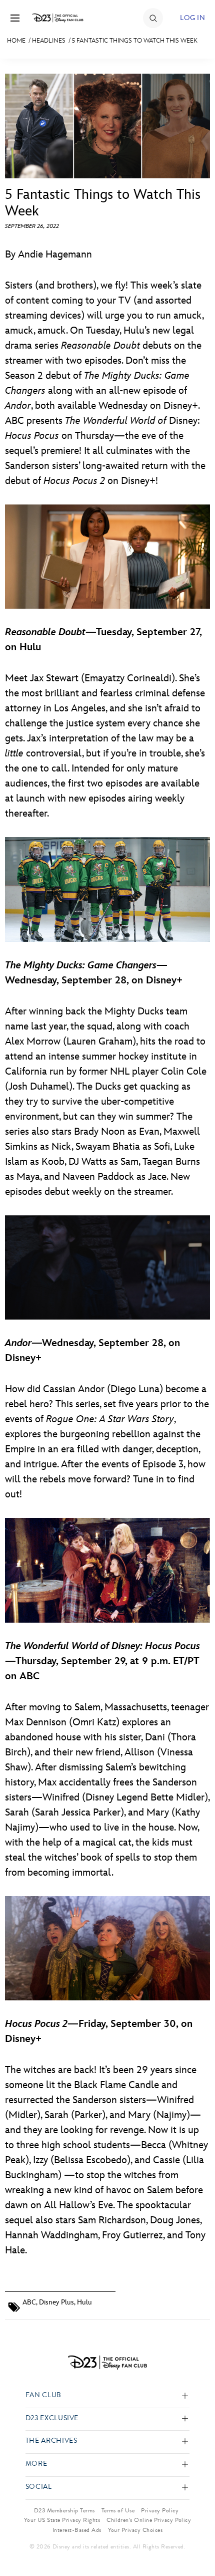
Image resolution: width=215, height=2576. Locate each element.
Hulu (84, 2302)
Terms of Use (118, 2510)
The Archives (51, 2441)
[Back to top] (196, 2542)
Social (39, 2487)
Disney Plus (56, 2302)
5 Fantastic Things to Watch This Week (135, 41)
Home (16, 41)
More (36, 2464)
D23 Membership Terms (64, 2510)
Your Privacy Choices (135, 2530)
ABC (29, 2302)
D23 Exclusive (52, 2418)
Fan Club (43, 2395)
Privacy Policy (160, 2510)
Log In (192, 18)
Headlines (49, 41)
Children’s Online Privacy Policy (149, 2520)
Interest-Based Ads (77, 2530)
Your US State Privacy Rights (62, 2520)
